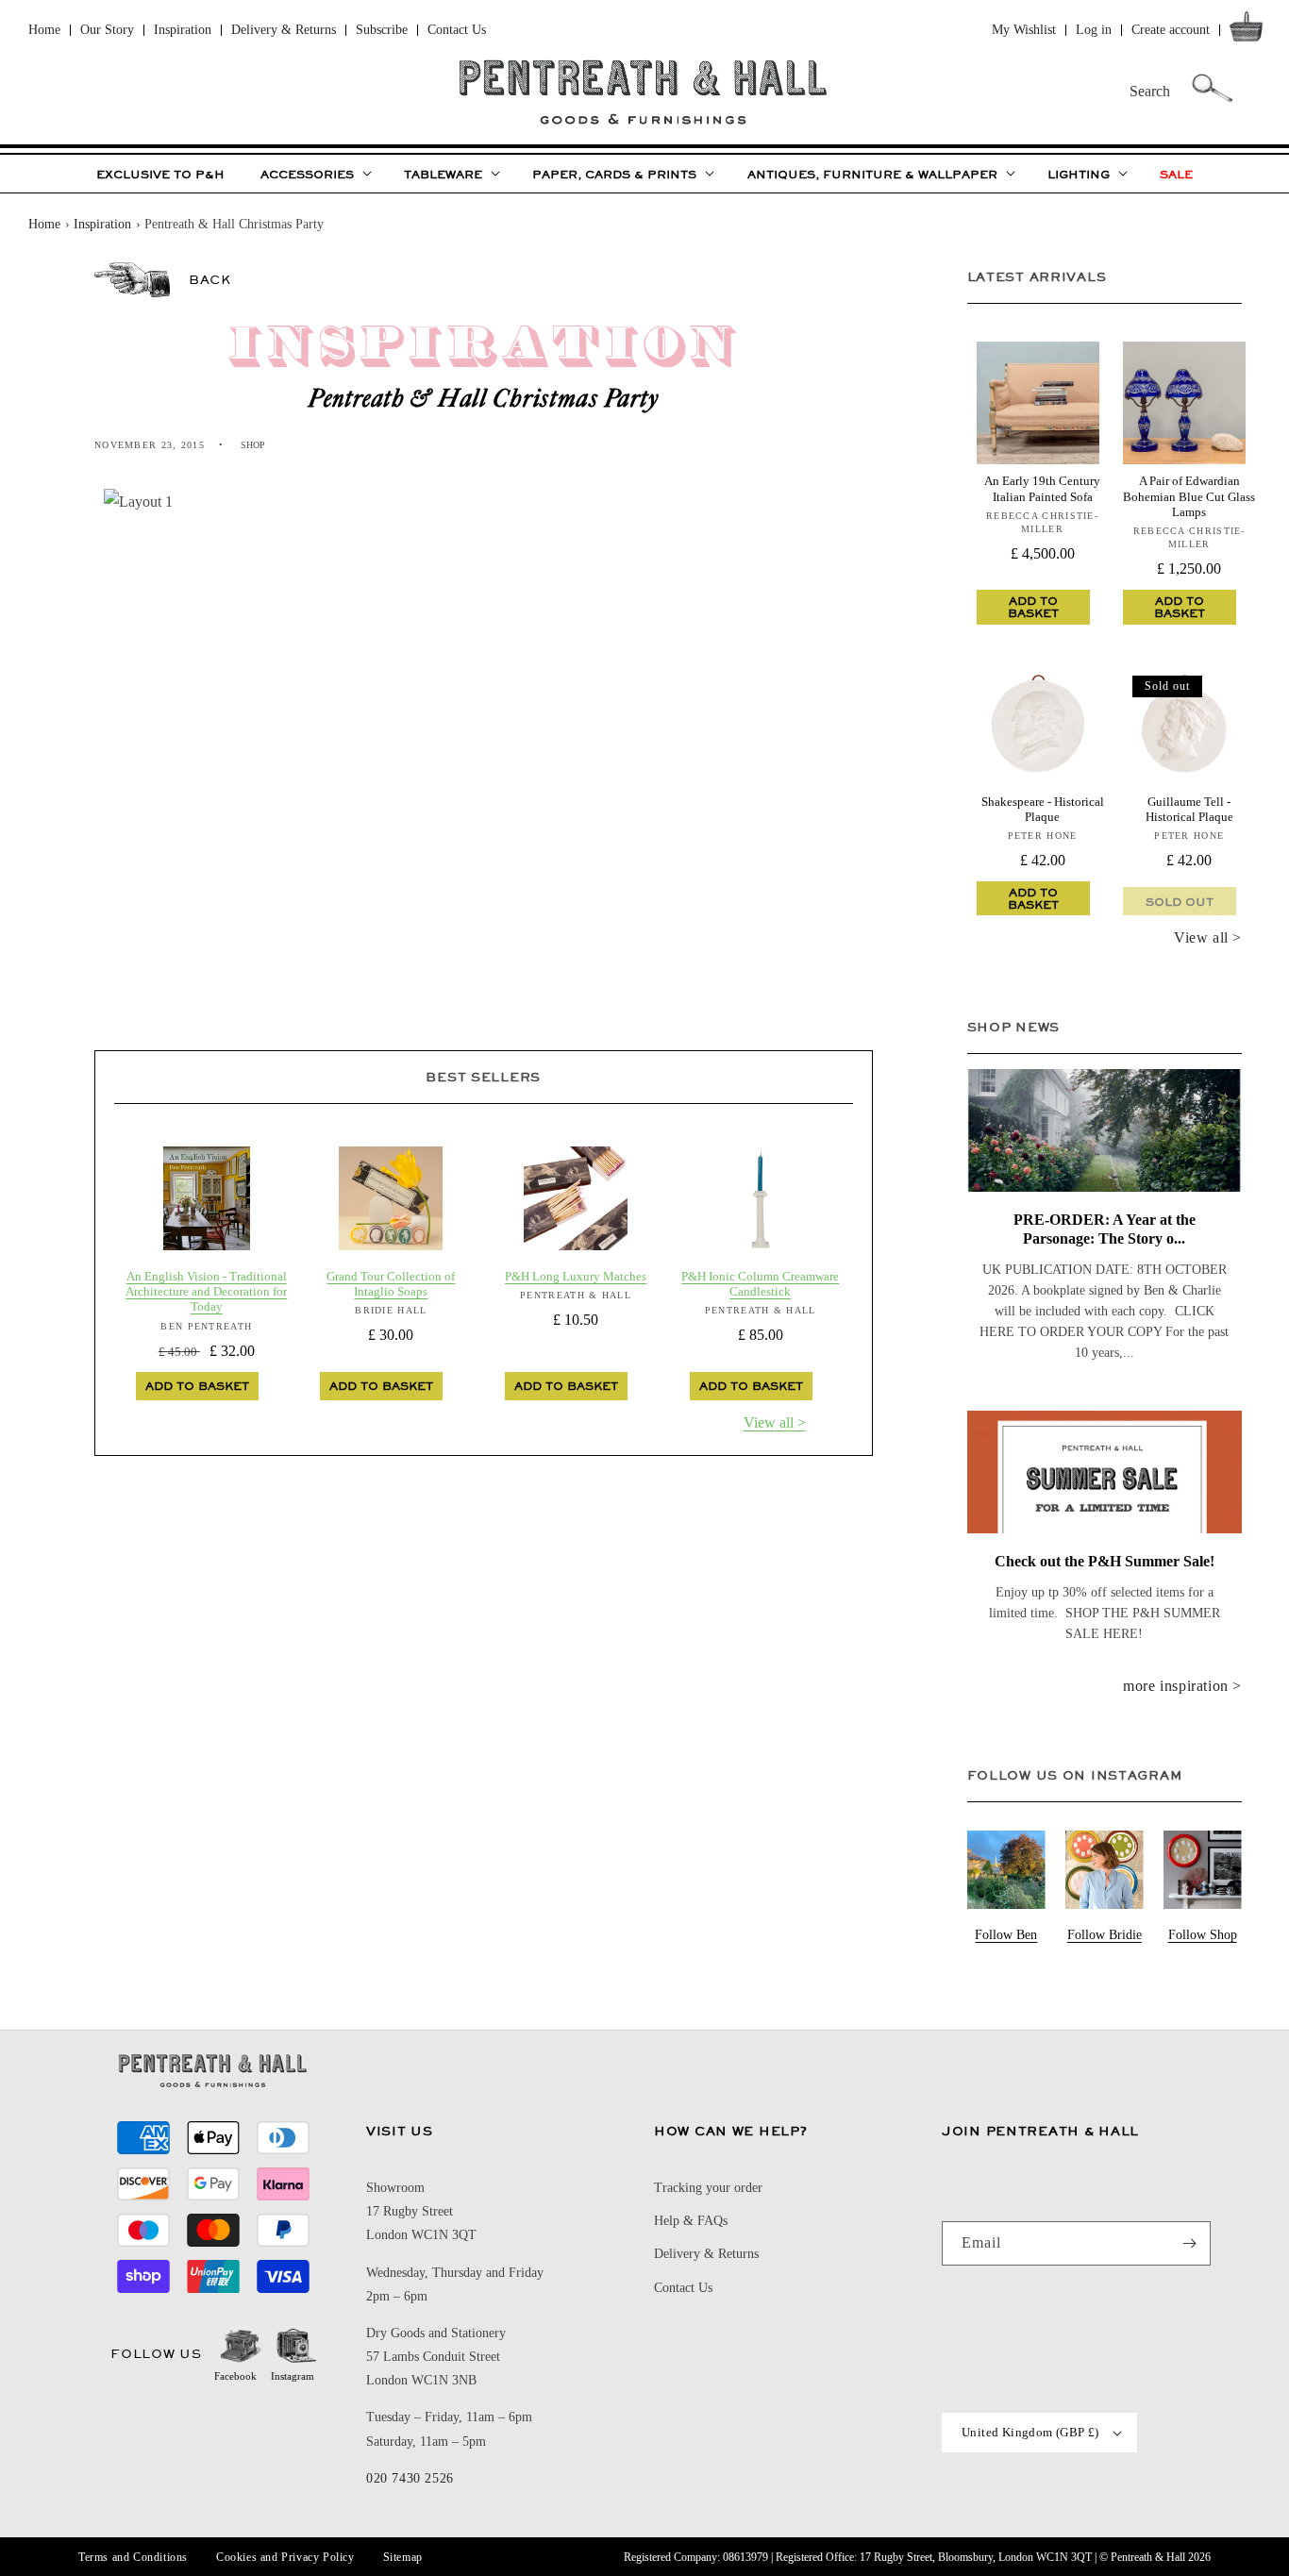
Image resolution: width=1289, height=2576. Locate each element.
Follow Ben (1006, 1935)
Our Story (107, 30)
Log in (1094, 30)
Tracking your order (708, 2188)
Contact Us (457, 30)
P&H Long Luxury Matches (576, 1276)
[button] (1250, 31)
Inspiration (183, 30)
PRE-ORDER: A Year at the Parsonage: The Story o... (1105, 1229)
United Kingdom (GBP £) (1030, 2432)
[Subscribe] (1189, 2243)
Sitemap (403, 2557)
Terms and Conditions (133, 2557)
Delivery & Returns (284, 30)
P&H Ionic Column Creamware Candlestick (760, 1284)
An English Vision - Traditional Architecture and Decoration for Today (206, 1292)
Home (44, 30)
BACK (209, 279)
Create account (1171, 30)
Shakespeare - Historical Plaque (1043, 809)
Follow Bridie (1105, 1935)
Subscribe (382, 30)
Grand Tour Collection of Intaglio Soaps (391, 1284)
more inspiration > (1182, 1686)
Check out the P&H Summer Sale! (1105, 1561)
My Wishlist (1024, 30)
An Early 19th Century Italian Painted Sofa (1042, 488)
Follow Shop (1203, 1935)
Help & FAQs (691, 2221)
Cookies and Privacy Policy (285, 2557)
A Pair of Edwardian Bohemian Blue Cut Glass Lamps (1189, 496)
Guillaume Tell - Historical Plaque (1189, 809)
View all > (775, 1422)
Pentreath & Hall (1148, 2557)
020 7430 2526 (410, 2478)
